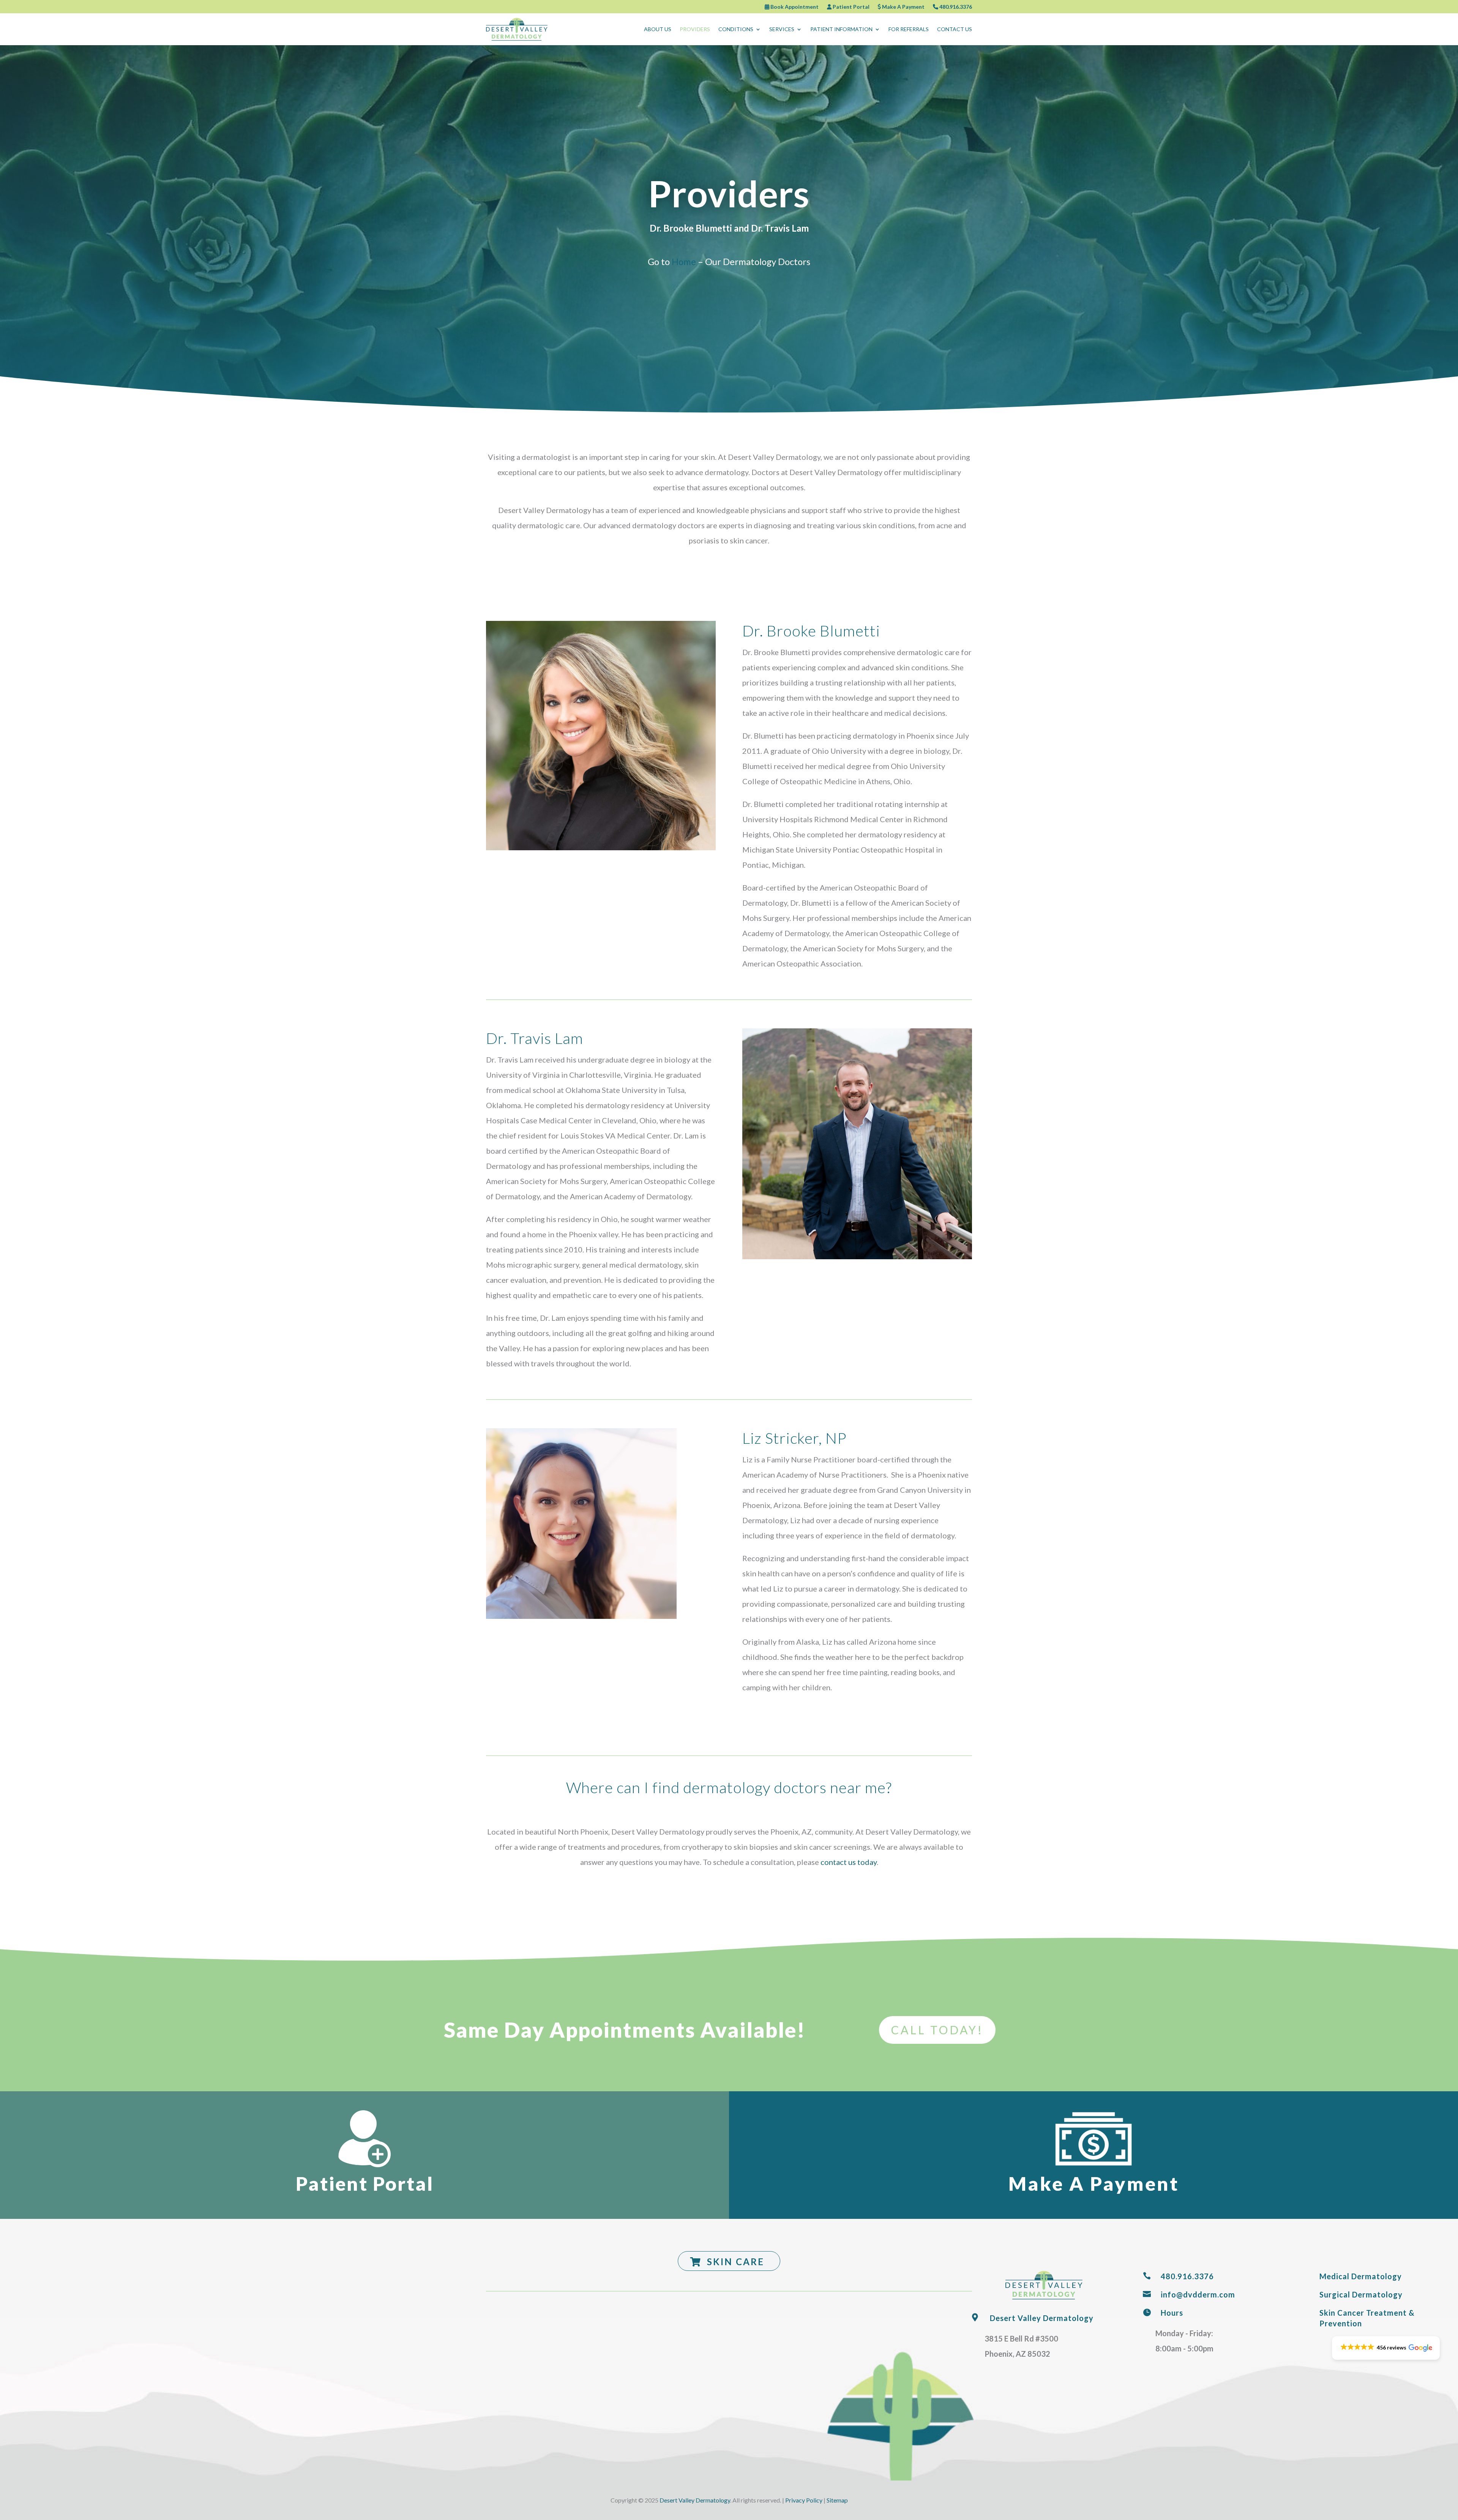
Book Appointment (794, 7)
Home (684, 261)
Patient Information (841, 29)
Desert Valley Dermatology (1042, 2318)
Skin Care (736, 2262)
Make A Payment (903, 7)
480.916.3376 (955, 7)
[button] (1386, 2348)
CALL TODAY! (937, 2030)
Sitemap (837, 2500)
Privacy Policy (804, 2500)
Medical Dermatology (1361, 2276)
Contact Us (955, 29)
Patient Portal (850, 7)
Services (782, 29)
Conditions (736, 29)
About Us (658, 29)
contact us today (849, 1862)
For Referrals (909, 29)
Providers (695, 29)
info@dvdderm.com (1198, 2294)
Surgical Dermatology (1361, 2294)
